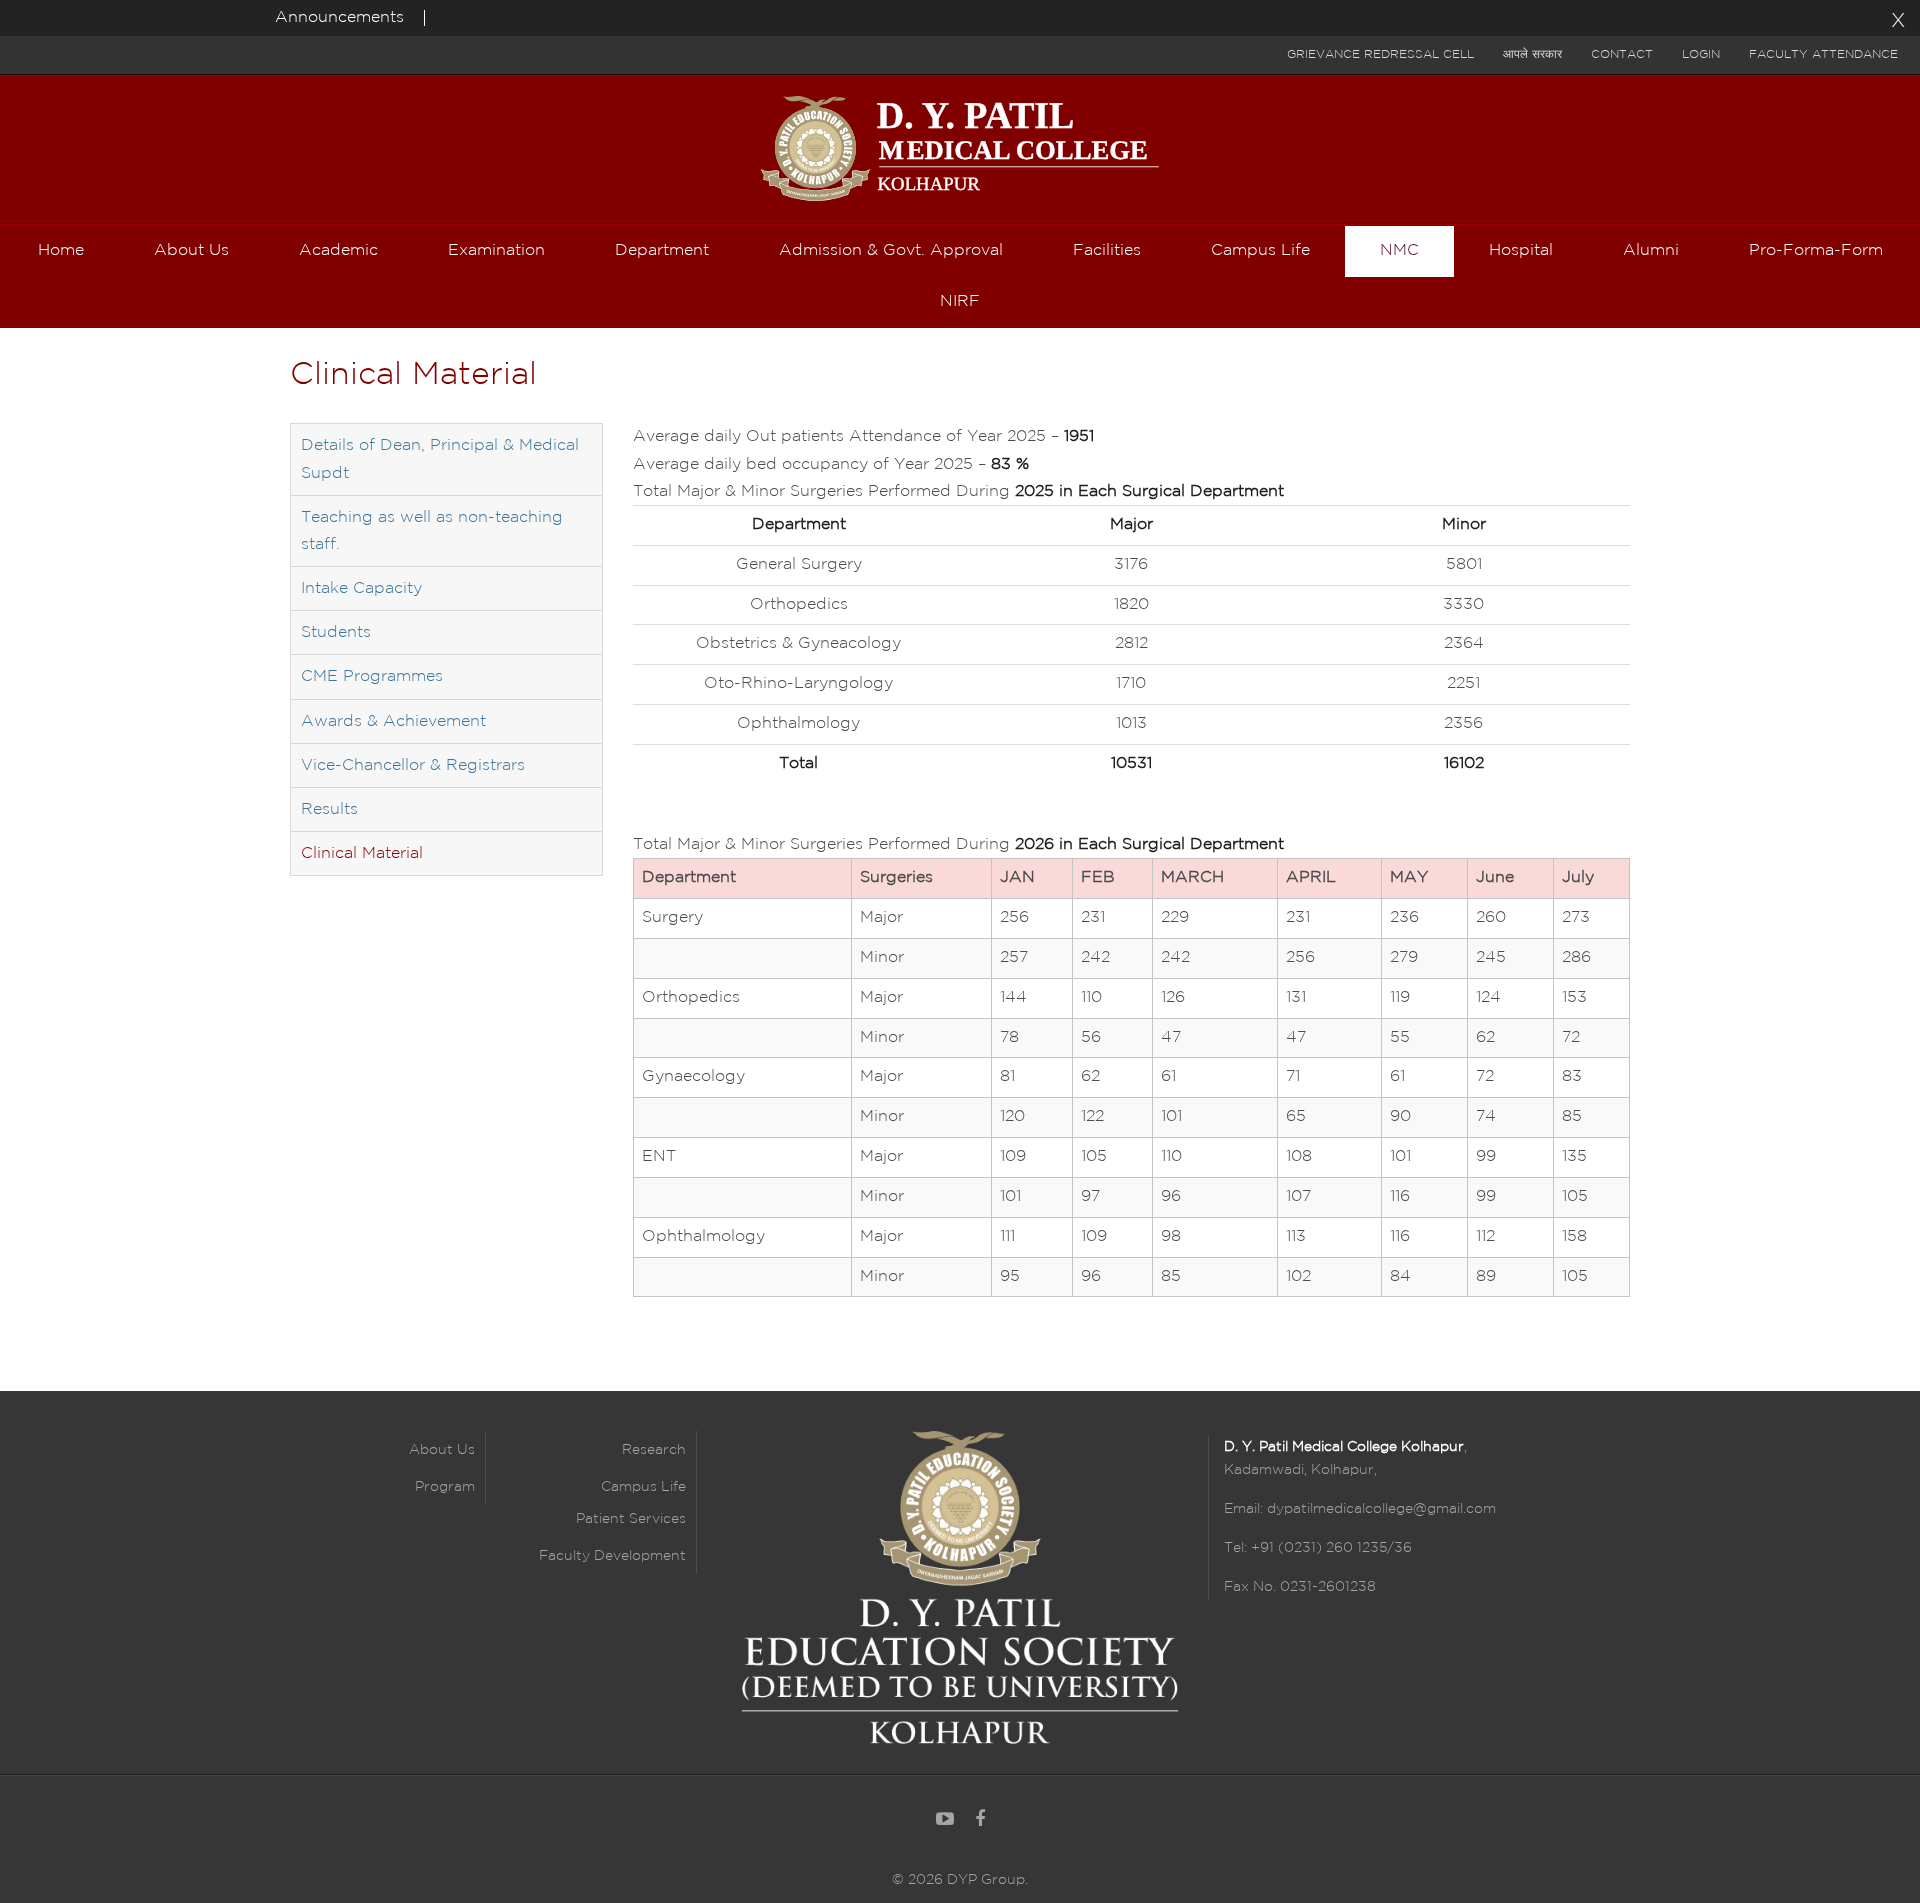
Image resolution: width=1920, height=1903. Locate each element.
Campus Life (643, 1487)
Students (336, 632)
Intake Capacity (361, 588)
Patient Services (631, 1519)
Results (329, 809)
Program (445, 1487)
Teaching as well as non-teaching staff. (432, 531)
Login (1701, 54)
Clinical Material (362, 853)
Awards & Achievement (393, 721)
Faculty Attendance (1823, 54)
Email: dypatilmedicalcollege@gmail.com (1360, 1509)
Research (654, 1450)
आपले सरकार (1532, 54)
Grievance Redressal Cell (1380, 54)
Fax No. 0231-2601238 (1300, 1587)
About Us (442, 1450)
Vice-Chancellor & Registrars (413, 765)
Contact (1622, 54)
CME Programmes (372, 676)
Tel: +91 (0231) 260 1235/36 (1318, 1548)
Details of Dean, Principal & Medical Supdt (440, 459)
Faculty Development (612, 1556)
